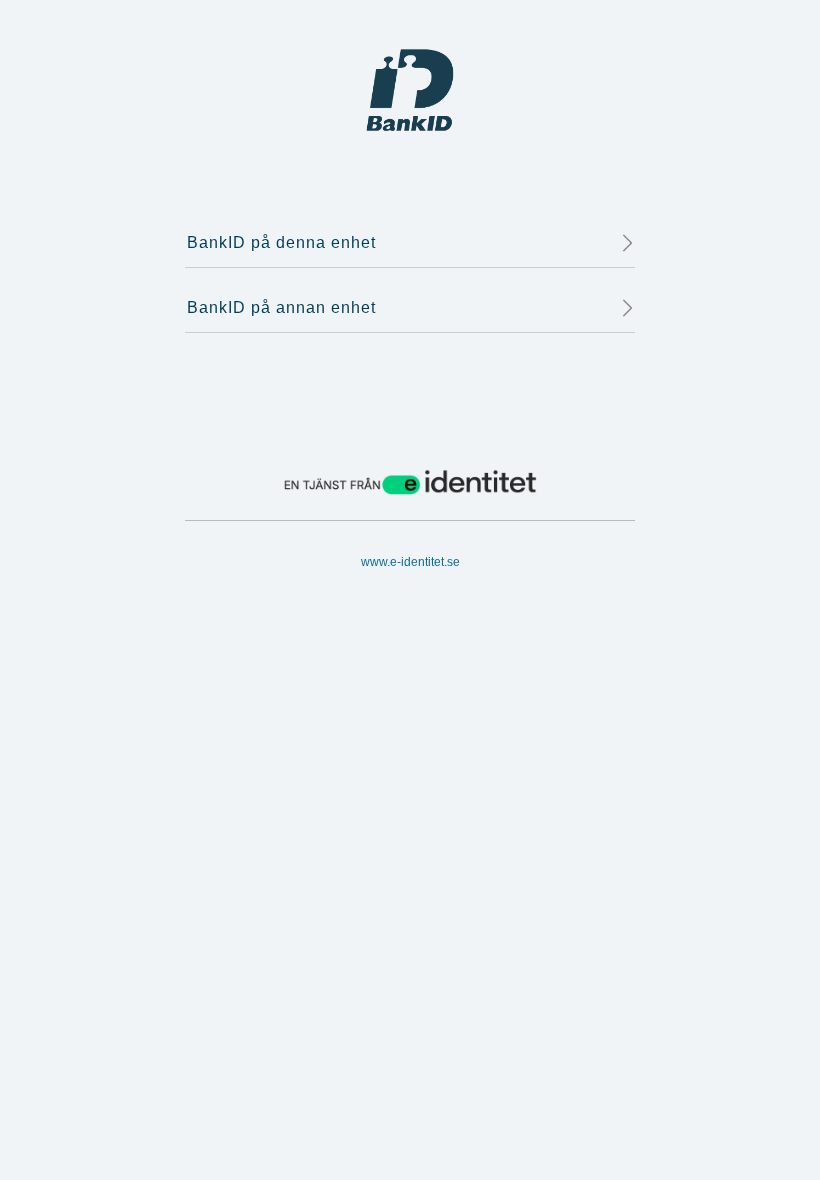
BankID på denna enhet (281, 242)
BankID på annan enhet (281, 307)
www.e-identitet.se (410, 562)
